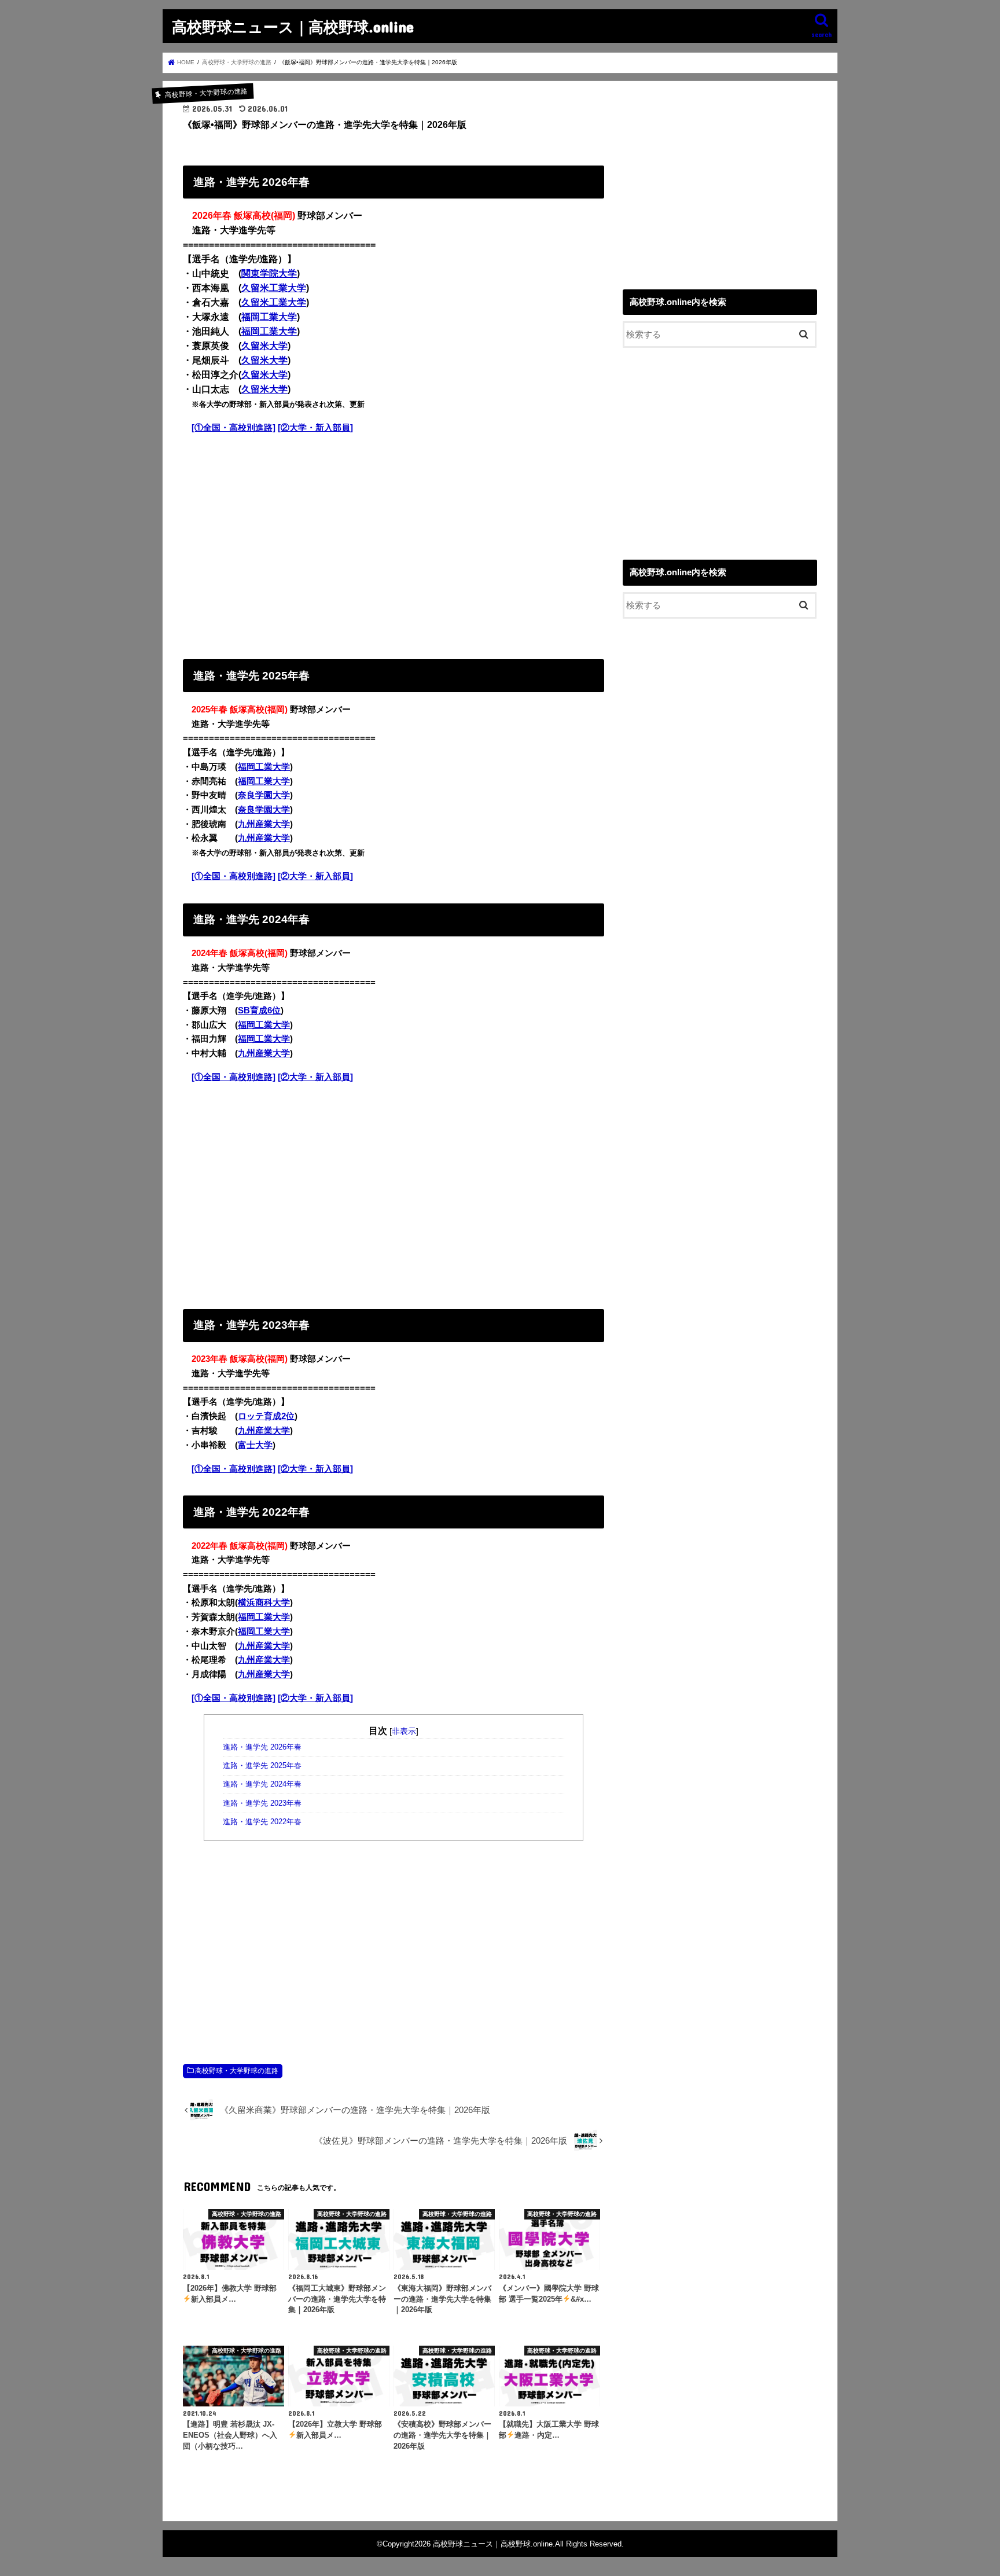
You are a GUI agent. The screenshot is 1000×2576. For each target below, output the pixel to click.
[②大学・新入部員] (315, 428)
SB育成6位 (259, 1010)
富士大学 (255, 1445)
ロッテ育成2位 (266, 1416)
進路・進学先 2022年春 (262, 1822)
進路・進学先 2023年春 (262, 1803)
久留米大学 (264, 346)
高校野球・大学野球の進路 (237, 2071)
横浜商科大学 (264, 1603)
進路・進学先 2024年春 (262, 1784)
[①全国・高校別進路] (234, 428)
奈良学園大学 (264, 795)
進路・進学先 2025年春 (262, 1766)
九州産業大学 (264, 824)
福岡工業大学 (269, 317)
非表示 (404, 1731)
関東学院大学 (269, 273)
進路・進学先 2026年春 (262, 1747)
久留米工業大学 (274, 288)
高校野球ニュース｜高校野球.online (293, 26)
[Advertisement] (394, 544)
